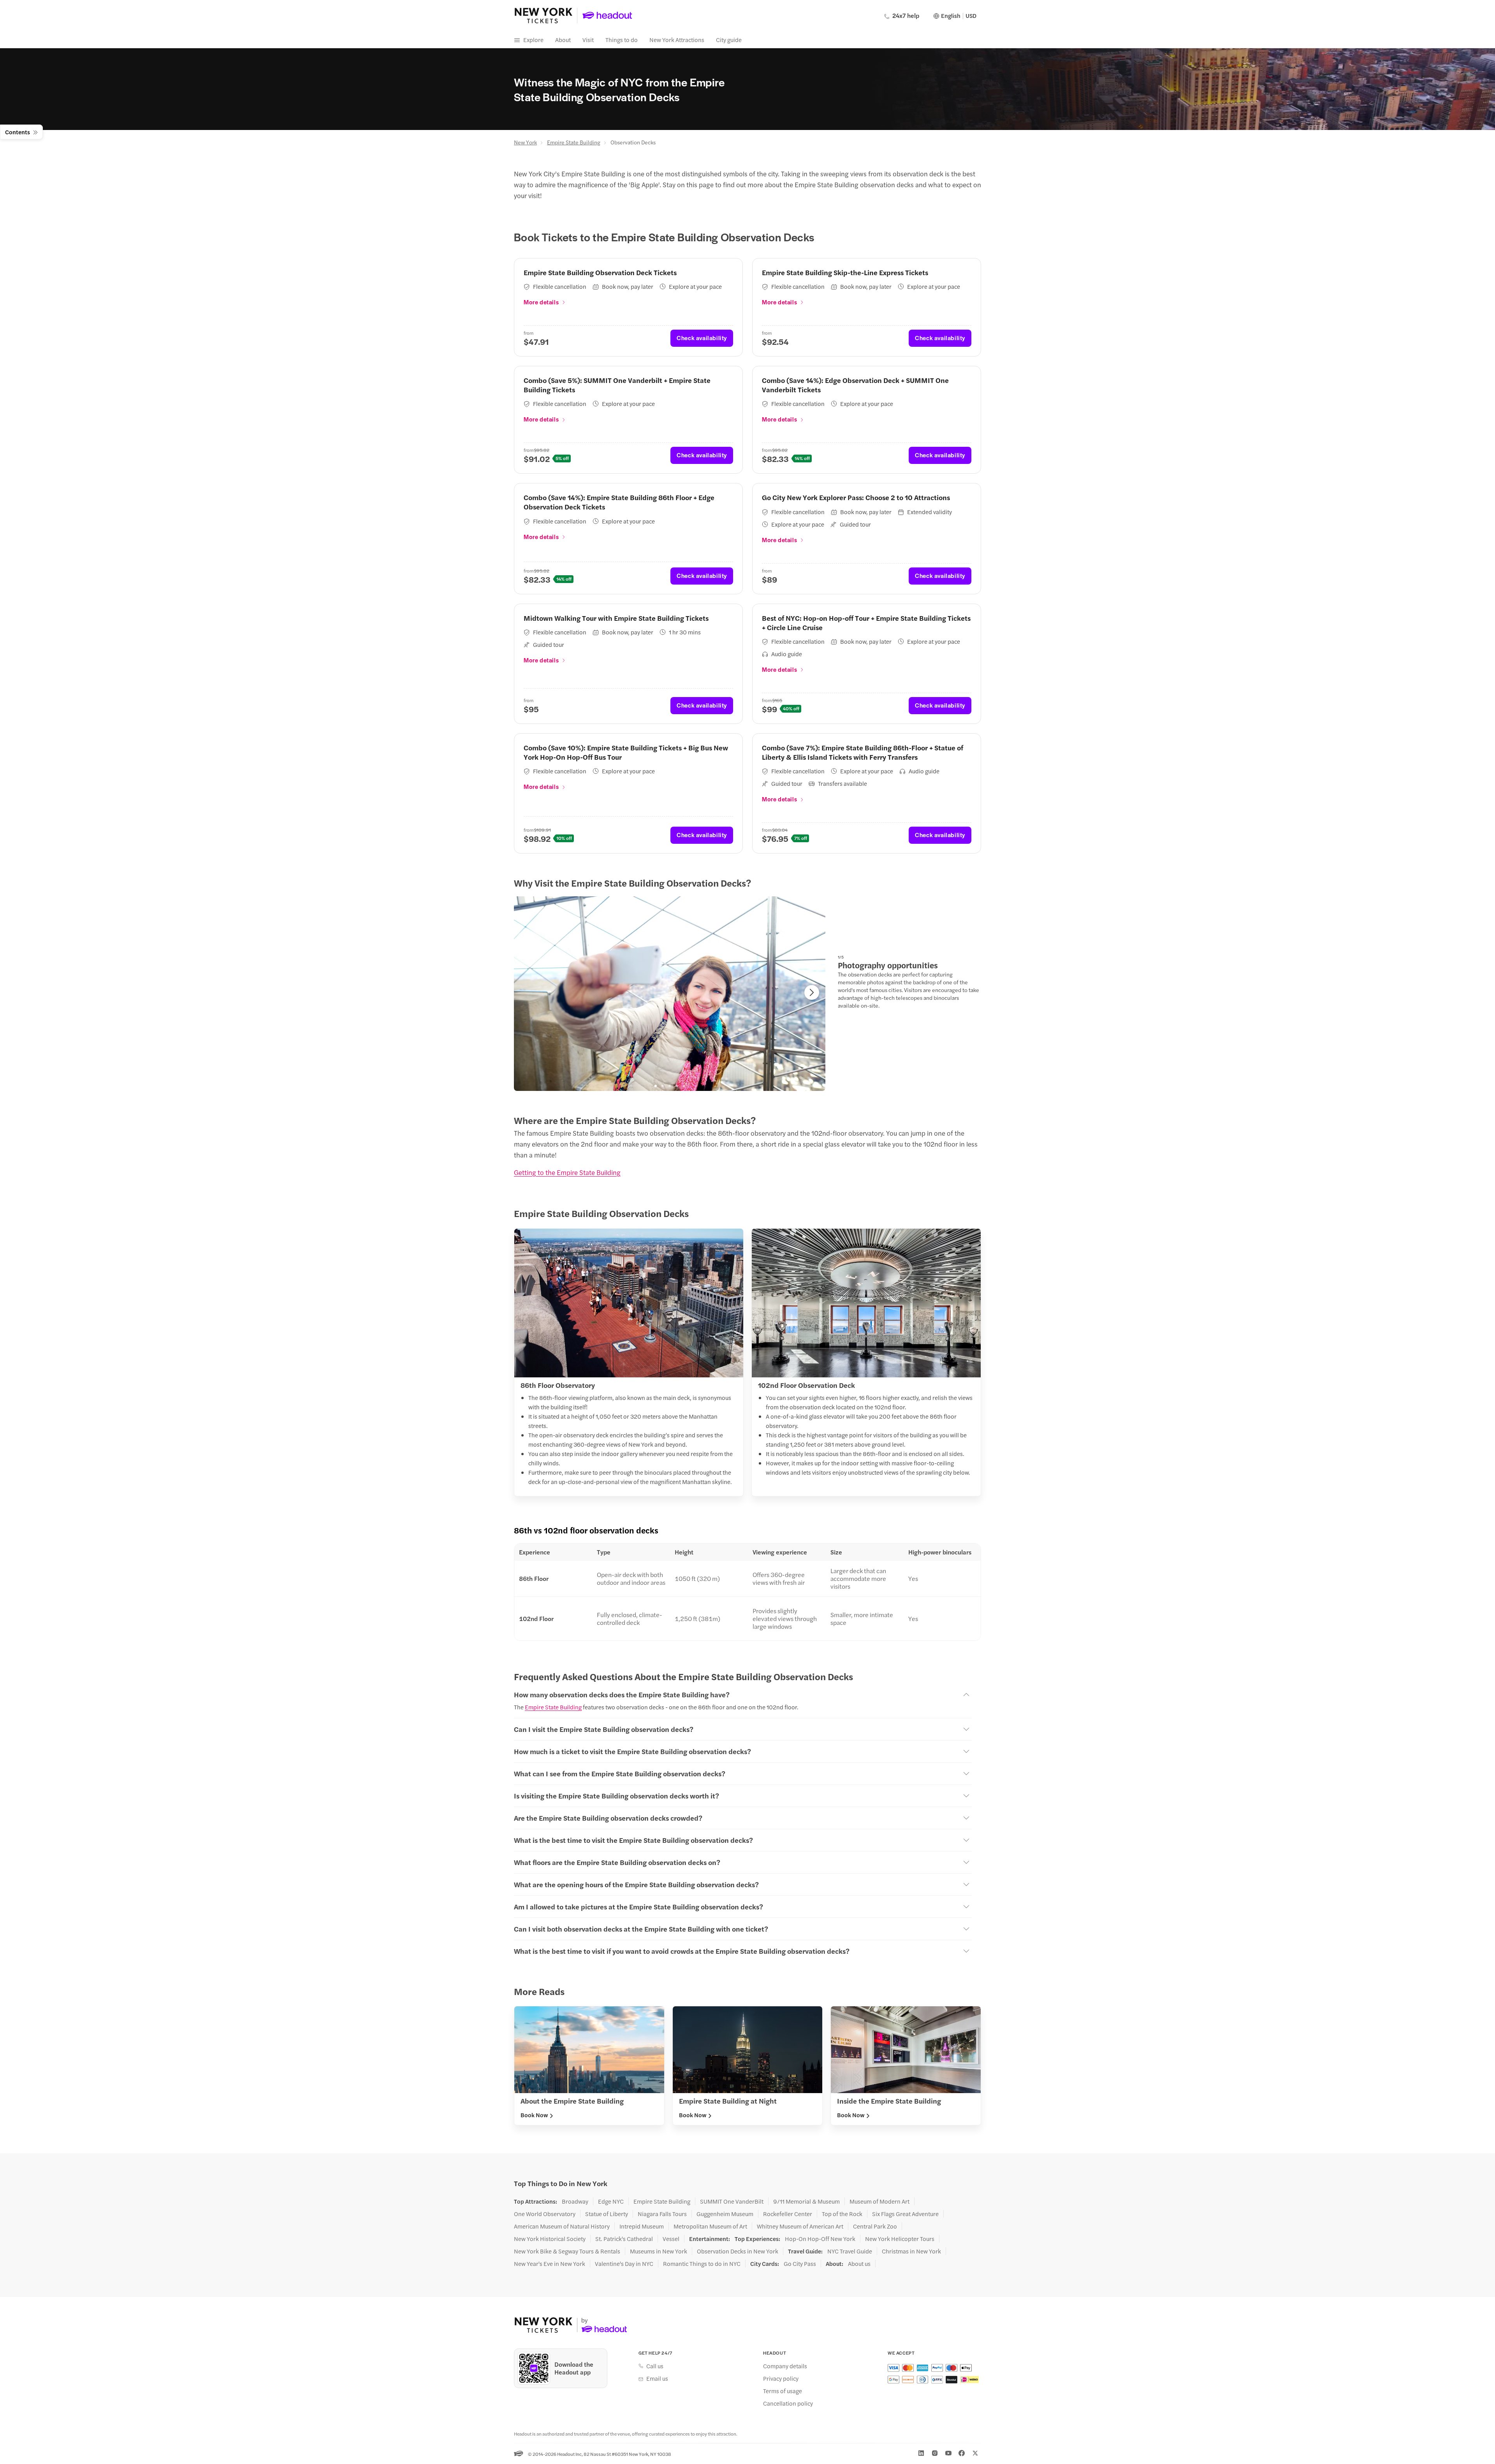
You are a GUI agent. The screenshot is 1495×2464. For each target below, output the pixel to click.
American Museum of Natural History (562, 2226)
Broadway (575, 2201)
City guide (729, 40)
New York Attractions (677, 40)
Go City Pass (800, 2264)
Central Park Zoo (875, 2226)
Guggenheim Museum (725, 2214)
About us (859, 2264)
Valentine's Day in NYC (624, 2264)
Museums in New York (659, 2251)
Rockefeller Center (788, 2214)
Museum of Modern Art (879, 2201)
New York (525, 142)
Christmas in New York (911, 2251)
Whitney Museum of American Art (800, 2226)
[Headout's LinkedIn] (921, 2453)
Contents (18, 132)
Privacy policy (781, 2378)
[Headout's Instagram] (935, 2453)
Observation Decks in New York (738, 2251)
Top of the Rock (842, 2214)
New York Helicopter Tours (900, 2239)
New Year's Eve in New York (550, 2264)
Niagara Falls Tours (662, 2214)
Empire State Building (574, 142)
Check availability (702, 338)
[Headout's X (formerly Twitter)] (975, 2453)
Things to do (622, 40)
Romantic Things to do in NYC (702, 2264)
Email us (657, 2378)
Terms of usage (783, 2391)
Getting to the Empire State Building (567, 1172)
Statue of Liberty (607, 2214)
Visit (588, 40)
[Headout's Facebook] (962, 2453)
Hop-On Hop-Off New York (820, 2239)
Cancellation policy (788, 2403)
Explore (533, 40)
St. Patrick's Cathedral (624, 2239)
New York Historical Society (550, 2239)
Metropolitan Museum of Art (710, 2226)
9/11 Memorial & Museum (806, 2201)
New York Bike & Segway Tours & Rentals (567, 2251)
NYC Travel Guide (850, 2251)
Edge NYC (611, 2201)
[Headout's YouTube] (948, 2453)
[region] (670, 994)
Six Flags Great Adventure (905, 2214)
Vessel (671, 2239)
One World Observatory (545, 2214)
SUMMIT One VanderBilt (732, 2201)
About (563, 40)
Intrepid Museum (642, 2226)
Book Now (534, 2115)
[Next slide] (812, 992)
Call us (655, 2366)
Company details (785, 2366)
